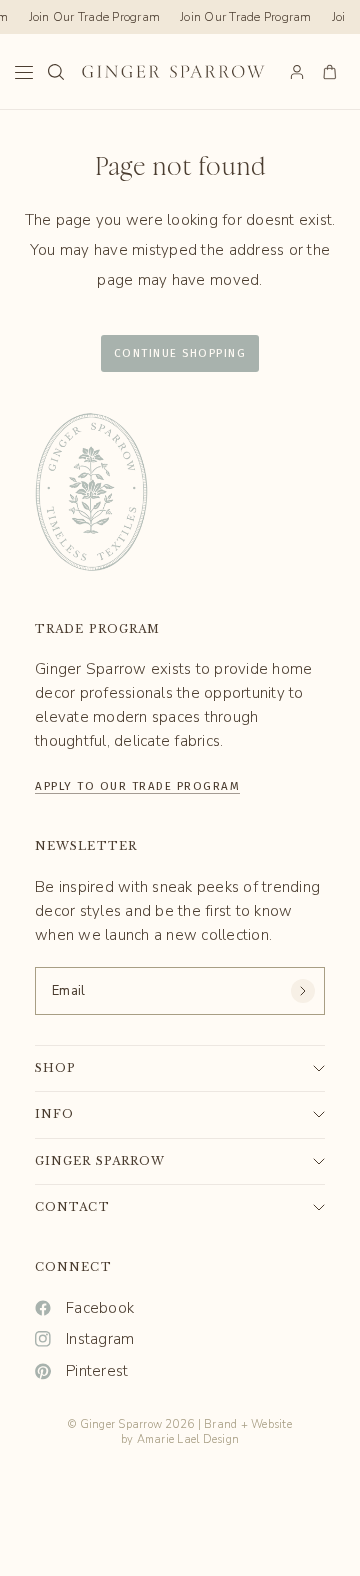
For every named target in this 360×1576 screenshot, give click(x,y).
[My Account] (297, 72)
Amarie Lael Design (188, 1439)
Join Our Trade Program (93, 17)
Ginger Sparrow (100, 1161)
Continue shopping (180, 353)
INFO (54, 1114)
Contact (72, 1207)
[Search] (56, 72)
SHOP (55, 1068)
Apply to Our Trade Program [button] (137, 784)
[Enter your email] (303, 991)
